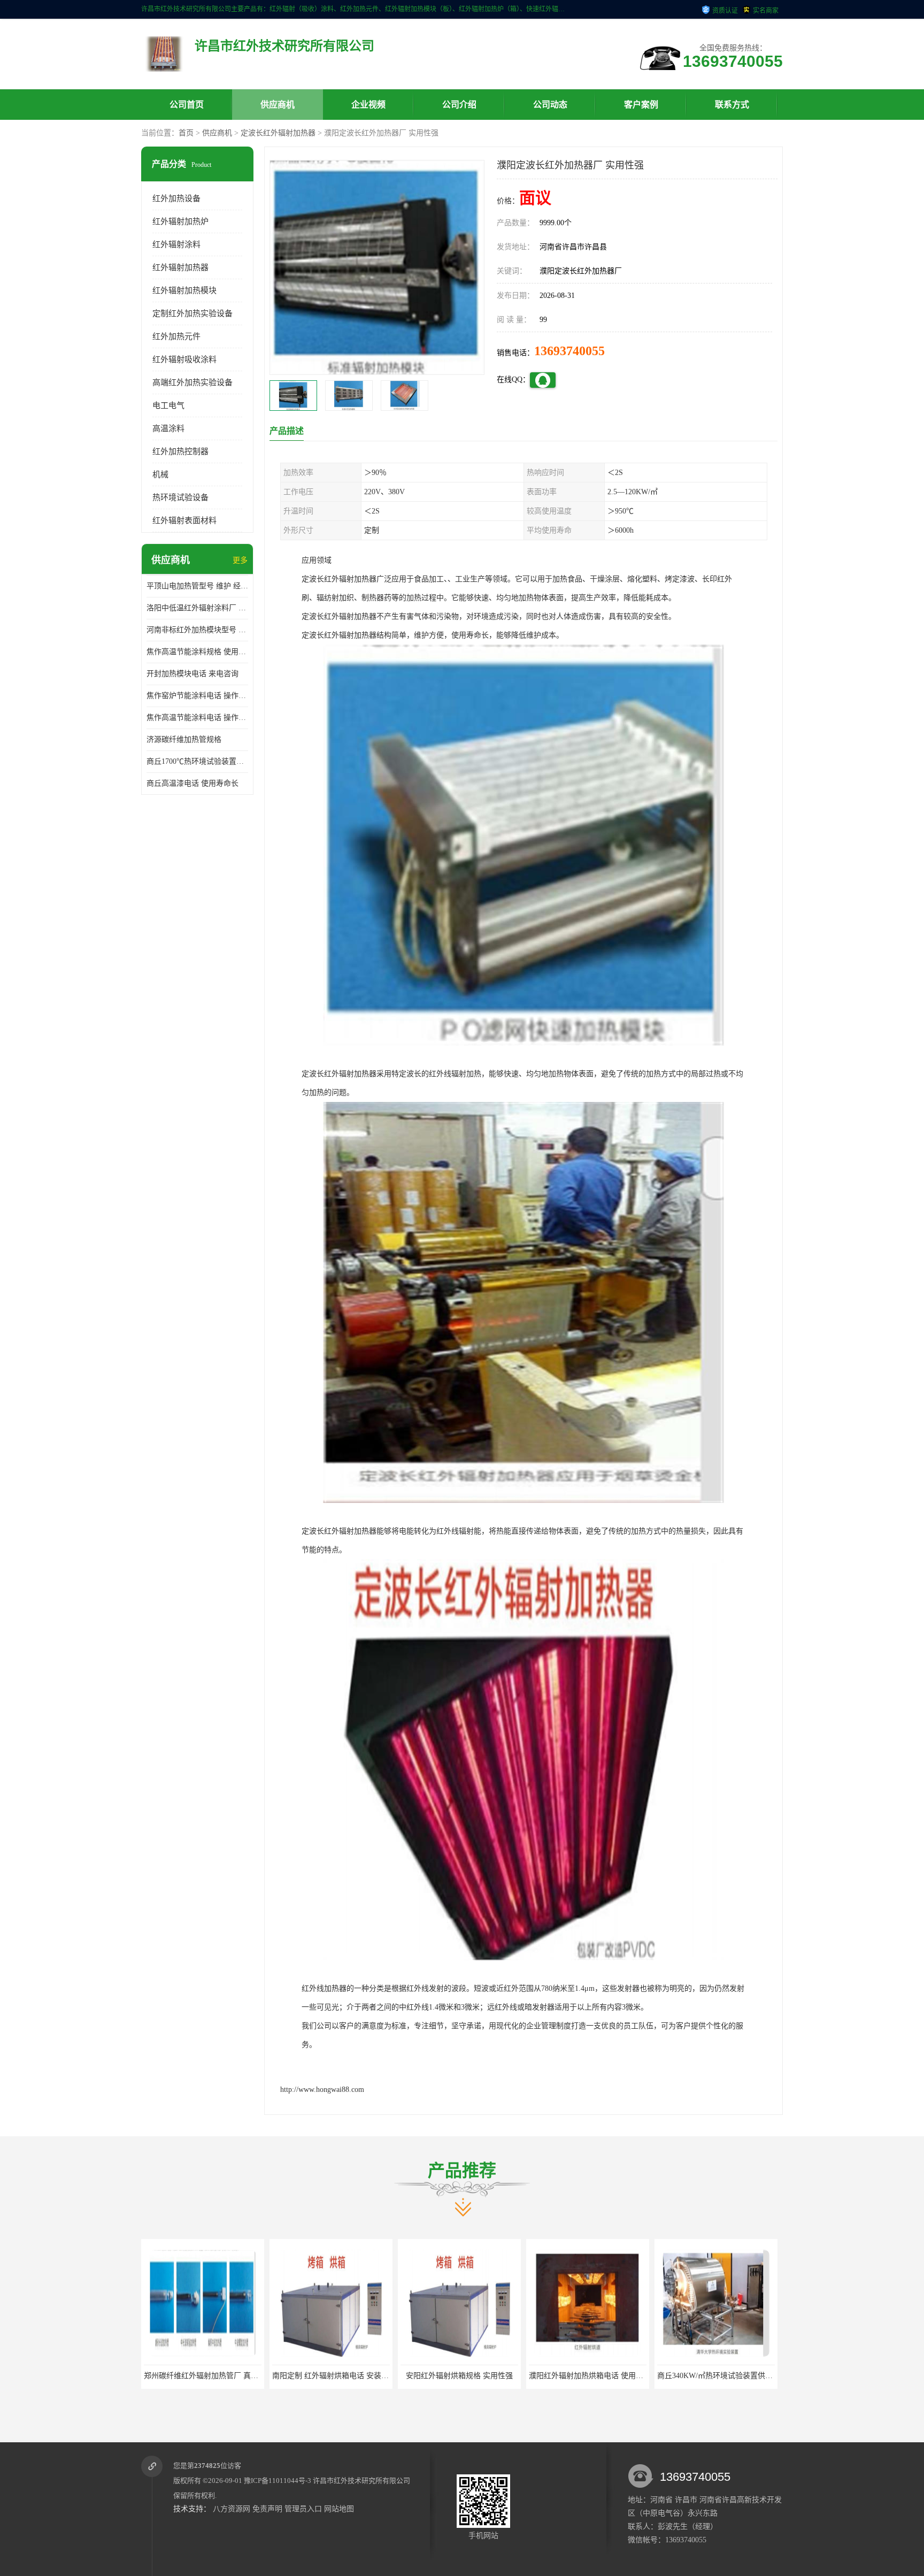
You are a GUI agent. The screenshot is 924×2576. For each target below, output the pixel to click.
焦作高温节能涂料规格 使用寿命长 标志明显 (197, 652)
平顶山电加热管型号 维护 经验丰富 (197, 586)
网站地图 (339, 2509)
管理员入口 (303, 2509)
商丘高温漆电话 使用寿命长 (192, 783)
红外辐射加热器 (180, 267)
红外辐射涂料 (176, 244)
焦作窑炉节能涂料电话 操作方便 (197, 696)
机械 (160, 474)
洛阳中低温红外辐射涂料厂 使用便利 (197, 608)
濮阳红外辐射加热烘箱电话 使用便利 (440, 2376)
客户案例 (641, 105)
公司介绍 (459, 105)
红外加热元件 (176, 336)
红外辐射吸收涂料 (184, 359)
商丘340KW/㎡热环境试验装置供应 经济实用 (581, 2376)
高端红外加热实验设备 (192, 382)
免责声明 (267, 2509)
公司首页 (187, 105)
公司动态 (550, 105)
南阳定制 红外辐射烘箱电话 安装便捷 (184, 2376)
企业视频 (368, 105)
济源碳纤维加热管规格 (184, 739)
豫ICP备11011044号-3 (278, 2481)
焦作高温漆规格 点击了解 (695, 2376)
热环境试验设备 (180, 497)
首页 (186, 133)
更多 (240, 560)
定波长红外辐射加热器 (278, 133)
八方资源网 (232, 2509)
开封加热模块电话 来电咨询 (192, 674)
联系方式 (732, 105)
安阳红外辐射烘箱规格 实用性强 (310, 2376)
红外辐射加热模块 (184, 290)
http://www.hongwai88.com (322, 2090)
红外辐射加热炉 (180, 221)
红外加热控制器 (180, 451)
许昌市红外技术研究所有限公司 (361, 2481)
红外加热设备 (176, 198)
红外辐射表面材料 (184, 520)
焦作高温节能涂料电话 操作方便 (197, 718)
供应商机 (278, 105)
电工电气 (168, 405)
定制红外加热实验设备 (192, 313)
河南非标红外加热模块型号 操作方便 (197, 630)
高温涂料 (168, 428)
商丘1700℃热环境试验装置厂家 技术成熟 (197, 761)
